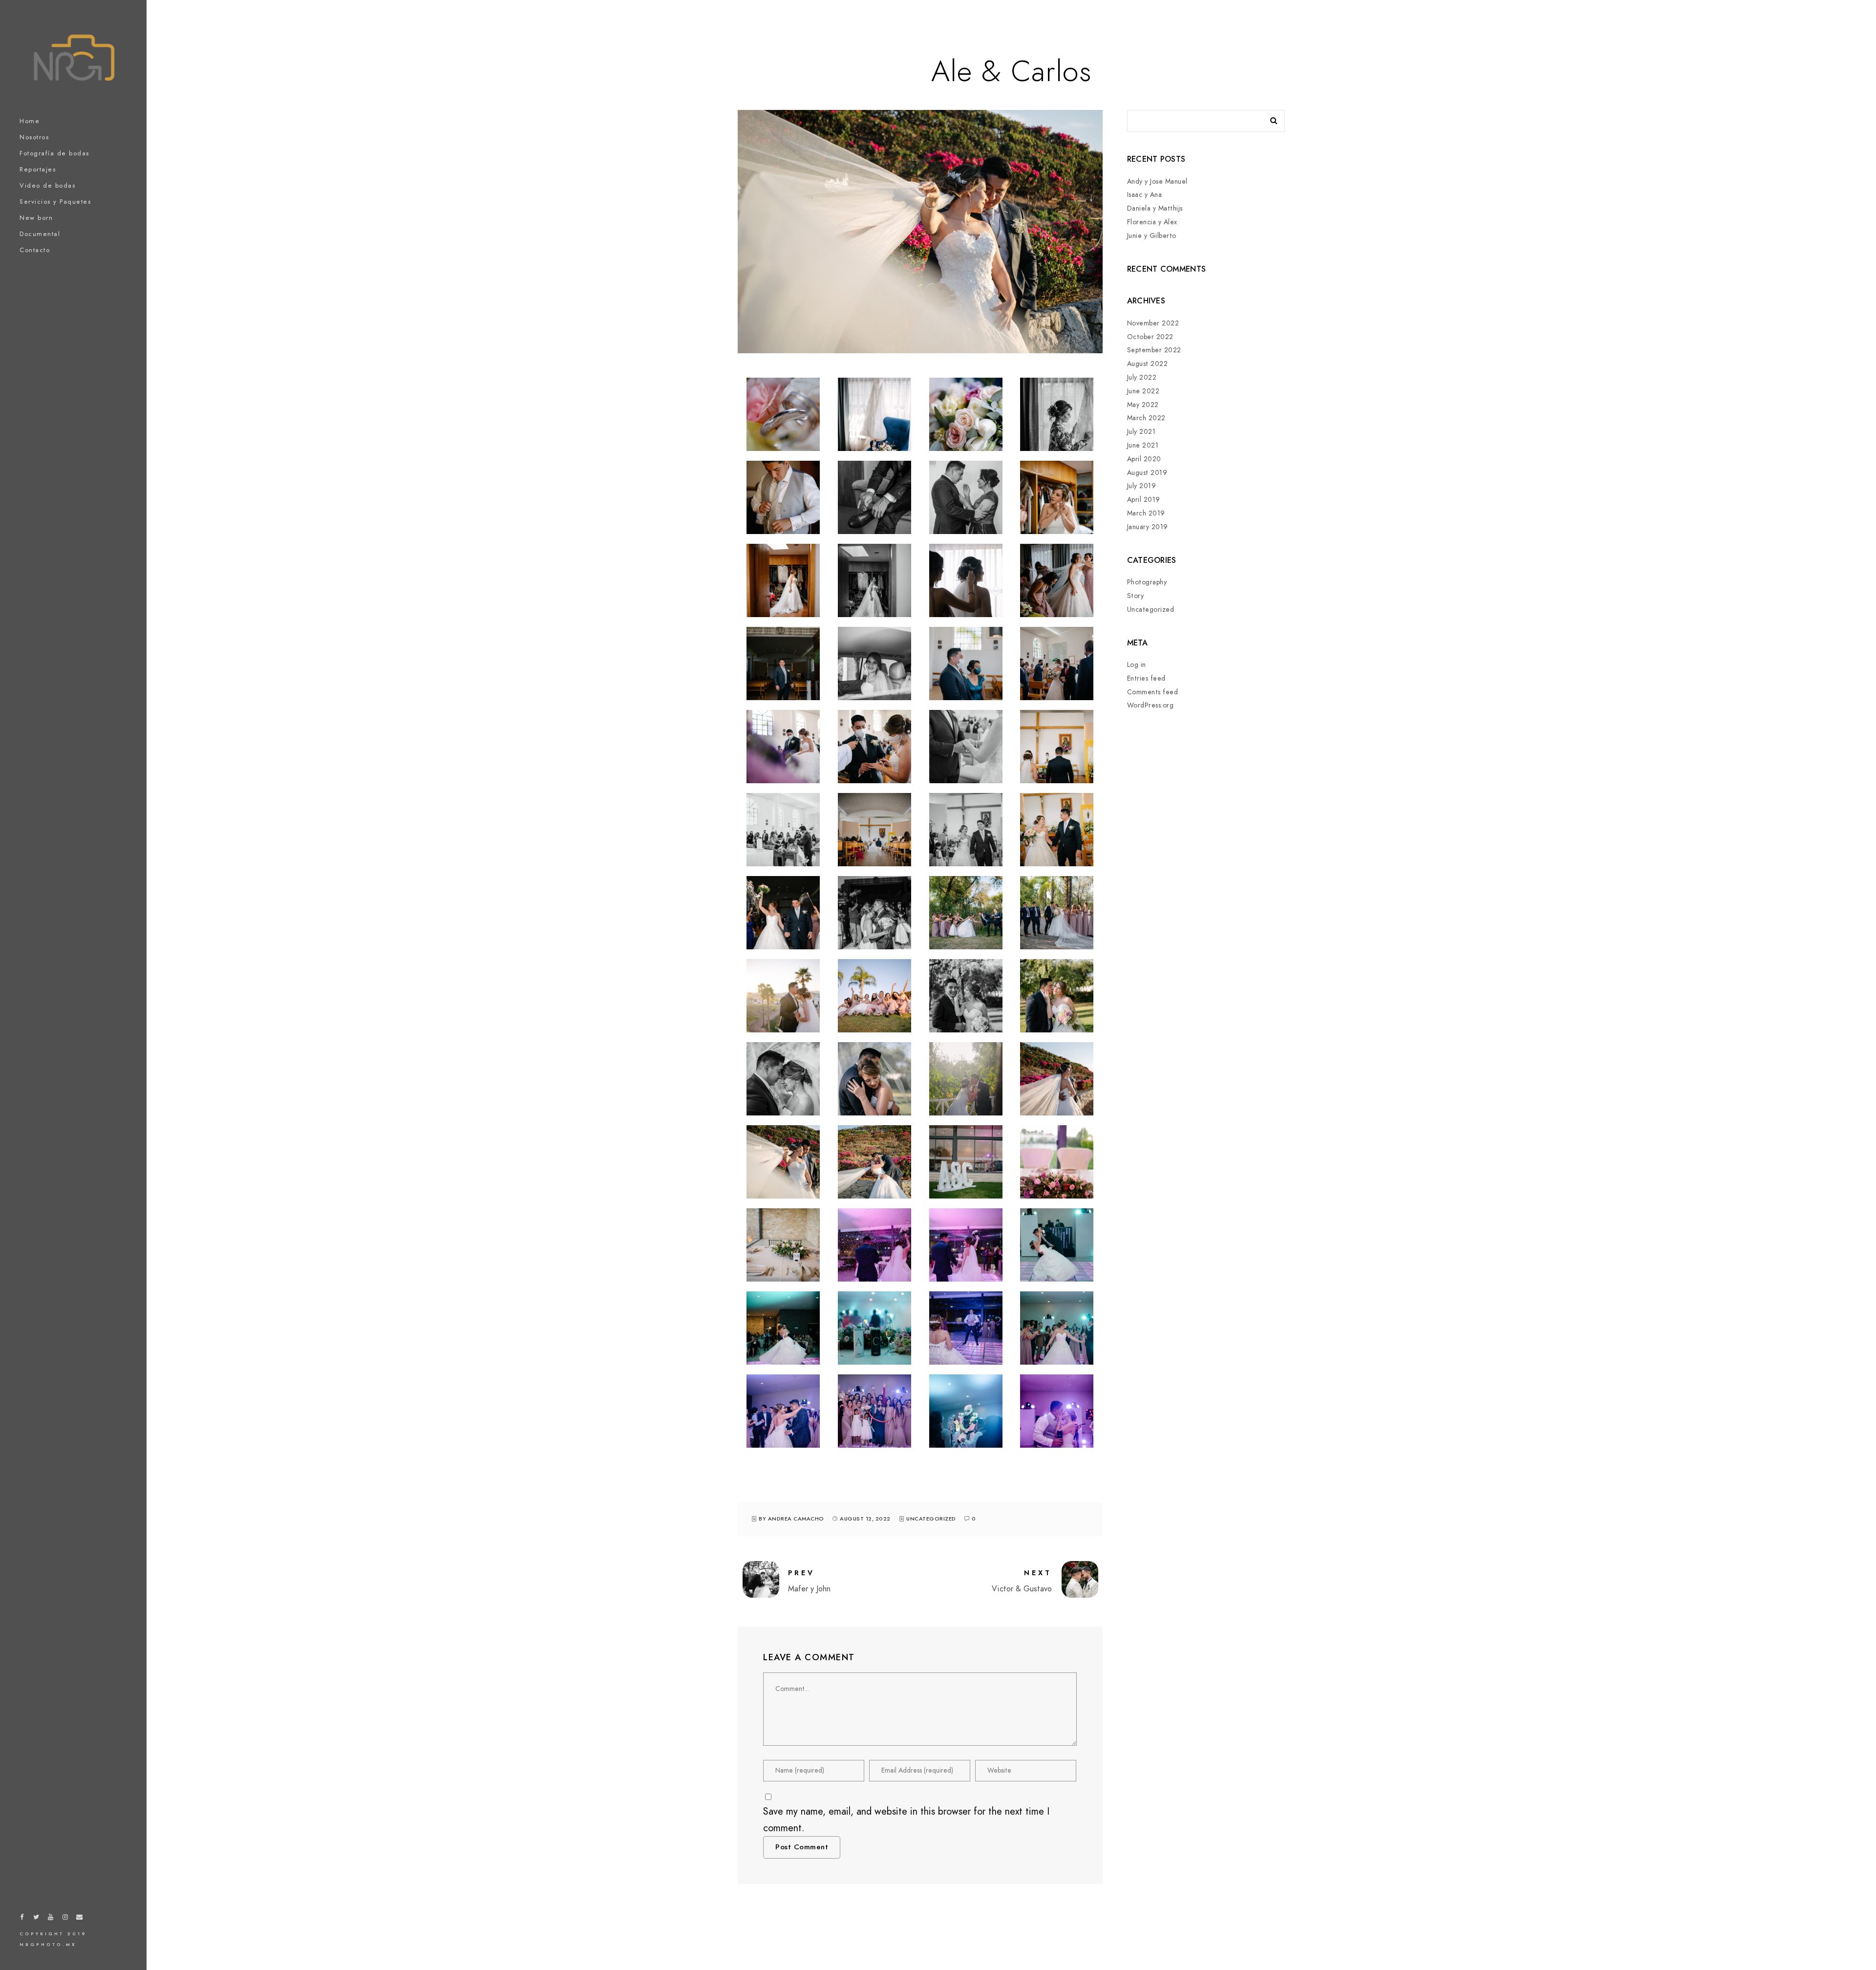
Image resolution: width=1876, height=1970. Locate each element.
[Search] (1270, 118)
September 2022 (1154, 350)
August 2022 (1148, 364)
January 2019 (1148, 527)
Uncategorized (931, 1519)
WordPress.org (1151, 705)
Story (1136, 596)
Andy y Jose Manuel (1157, 182)
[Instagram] (65, 1919)
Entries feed (1146, 678)
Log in (1137, 665)
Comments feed (1153, 692)
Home (30, 121)
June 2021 (1143, 445)
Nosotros (34, 137)
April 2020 (1144, 459)
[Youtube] (51, 1919)
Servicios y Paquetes (55, 202)
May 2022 (1143, 405)
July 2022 (1142, 377)
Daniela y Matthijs (1155, 208)
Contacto (35, 250)
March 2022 (1146, 418)
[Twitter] (37, 1919)
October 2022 (1150, 337)
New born (36, 218)
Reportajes (38, 170)
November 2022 (1153, 323)
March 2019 (1146, 513)
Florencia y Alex (1152, 222)
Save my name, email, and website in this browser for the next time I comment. (906, 1820)
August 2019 (1147, 473)
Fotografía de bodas (54, 153)
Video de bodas (47, 186)
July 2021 (1141, 432)
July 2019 (1142, 486)
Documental (40, 234)
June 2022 (1143, 391)
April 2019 (1144, 500)
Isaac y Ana (1145, 195)
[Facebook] (22, 1919)
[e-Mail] (80, 1919)
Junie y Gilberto (1152, 236)
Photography (1147, 582)
